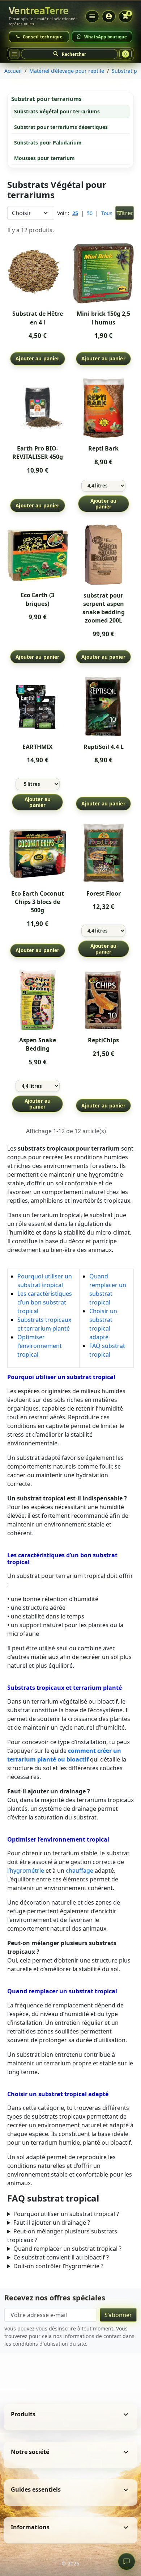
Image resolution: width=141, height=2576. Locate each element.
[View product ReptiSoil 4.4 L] (103, 706)
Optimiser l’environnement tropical (40, 1346)
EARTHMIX (38, 747)
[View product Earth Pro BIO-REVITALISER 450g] (38, 408)
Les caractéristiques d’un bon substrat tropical (45, 1302)
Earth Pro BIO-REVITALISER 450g (38, 453)
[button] (69, 54)
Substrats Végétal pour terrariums (57, 111)
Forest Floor (104, 893)
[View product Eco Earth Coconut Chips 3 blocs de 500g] (38, 853)
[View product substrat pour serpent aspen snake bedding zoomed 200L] (103, 555)
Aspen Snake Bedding (38, 1044)
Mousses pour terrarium (44, 158)
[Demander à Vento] (127, 2562)
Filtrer (125, 213)
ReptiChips (103, 1040)
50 (90, 213)
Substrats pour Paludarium (48, 143)
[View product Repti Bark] (103, 408)
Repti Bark (103, 448)
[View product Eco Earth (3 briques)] (38, 555)
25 (75, 213)
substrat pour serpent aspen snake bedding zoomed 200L (104, 608)
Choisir (22, 213)
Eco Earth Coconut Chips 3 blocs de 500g (38, 902)
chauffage (80, 1871)
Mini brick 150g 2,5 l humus (103, 318)
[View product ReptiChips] (103, 1000)
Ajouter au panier (37, 358)
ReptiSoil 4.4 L (104, 747)
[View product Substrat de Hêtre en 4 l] (38, 273)
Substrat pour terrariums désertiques (61, 127)
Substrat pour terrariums (46, 99)
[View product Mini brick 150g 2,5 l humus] (103, 273)
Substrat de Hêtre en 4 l (38, 318)
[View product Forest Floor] (103, 853)
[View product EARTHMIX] (38, 706)
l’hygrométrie (26, 1871)
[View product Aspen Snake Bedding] (38, 1000)
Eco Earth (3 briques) (37, 599)
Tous (107, 213)
